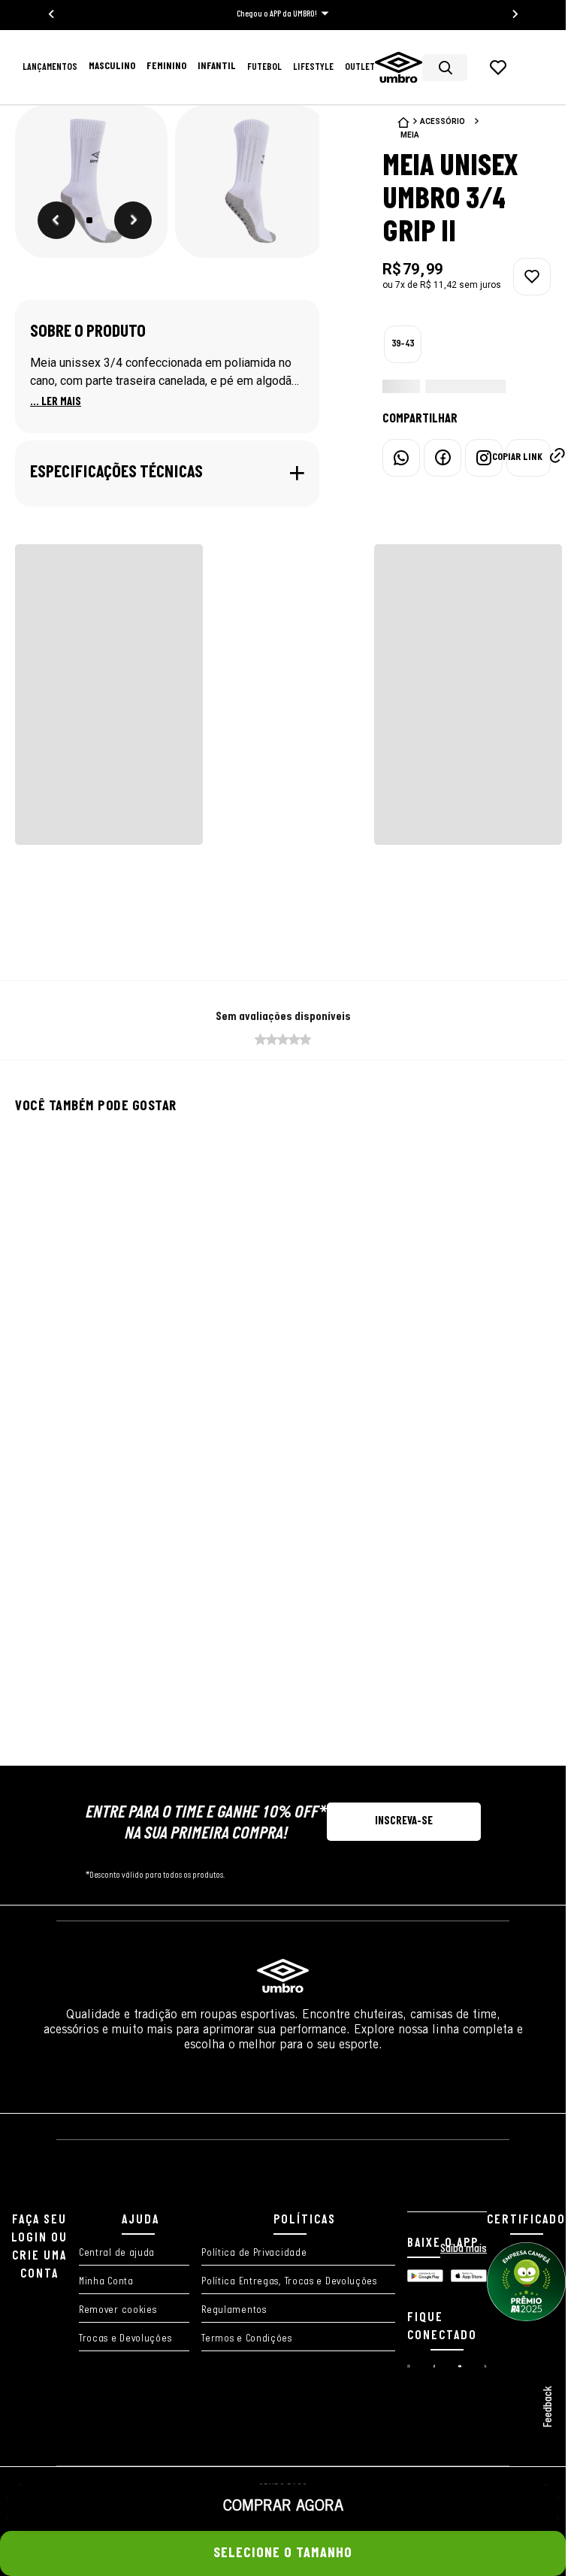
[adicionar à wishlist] (532, 277)
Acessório (443, 121)
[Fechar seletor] (531, 2458)
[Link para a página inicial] (403, 123)
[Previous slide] (52, 14)
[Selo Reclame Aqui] (526, 2319)
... (56, 402)
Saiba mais (464, 2249)
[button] (89, 182)
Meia (410, 135)
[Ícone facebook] (434, 2365)
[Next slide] (515, 14)
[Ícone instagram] (409, 2365)
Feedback (548, 2407)
